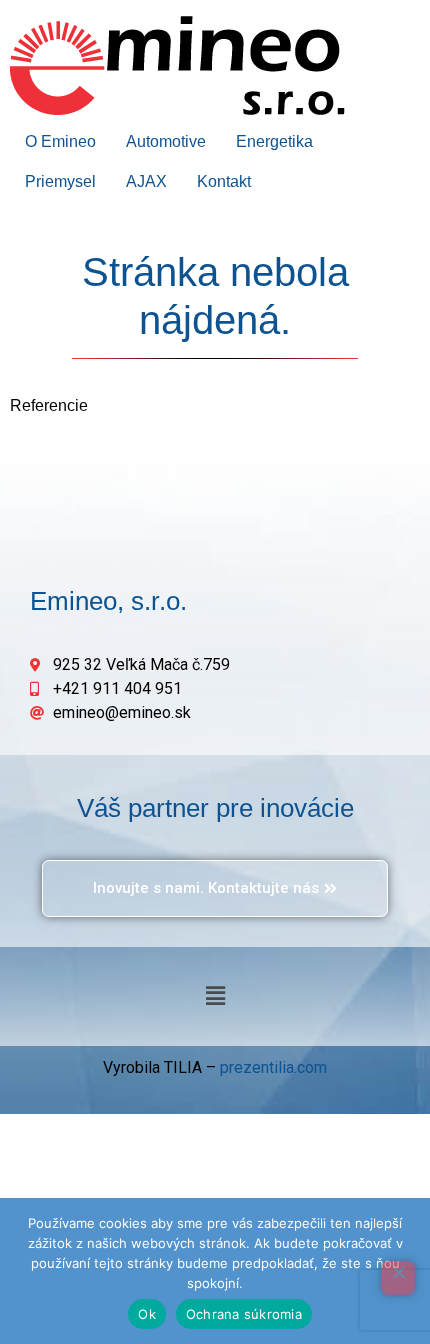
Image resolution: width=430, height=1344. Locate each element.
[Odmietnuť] (398, 1278)
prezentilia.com (273, 1067)
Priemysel (60, 181)
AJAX (146, 181)
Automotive (166, 141)
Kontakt (224, 181)
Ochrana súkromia (244, 1314)
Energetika (274, 141)
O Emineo (60, 141)
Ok (147, 1314)
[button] (215, 996)
